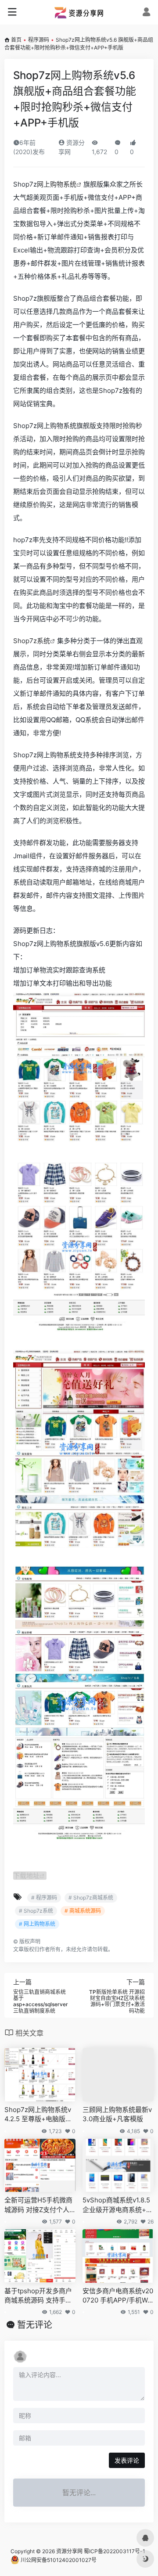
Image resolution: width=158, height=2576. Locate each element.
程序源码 (39, 40)
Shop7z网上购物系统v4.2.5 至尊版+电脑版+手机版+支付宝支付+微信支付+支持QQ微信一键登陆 (40, 2115)
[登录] (146, 13)
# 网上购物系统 (37, 1924)
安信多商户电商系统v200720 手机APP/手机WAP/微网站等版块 (118, 2296)
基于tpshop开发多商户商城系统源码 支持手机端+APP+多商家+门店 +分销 (38, 2296)
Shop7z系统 (32, 641)
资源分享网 (69, 2551)
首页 (16, 40)
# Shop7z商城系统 (91, 1898)
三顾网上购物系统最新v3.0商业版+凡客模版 (117, 2114)
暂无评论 (35, 2325)
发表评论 (127, 2460)
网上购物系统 (57, 184)
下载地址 (26, 1876)
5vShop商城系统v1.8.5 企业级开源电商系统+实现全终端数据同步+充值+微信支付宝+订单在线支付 (118, 2205)
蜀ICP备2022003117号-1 (115, 2551)
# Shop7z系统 (36, 1911)
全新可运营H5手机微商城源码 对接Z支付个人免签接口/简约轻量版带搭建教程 (38, 2205)
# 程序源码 (44, 1898)
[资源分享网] (79, 12)
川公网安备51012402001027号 (58, 2560)
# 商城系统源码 (83, 1911)
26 (151, 2222)
